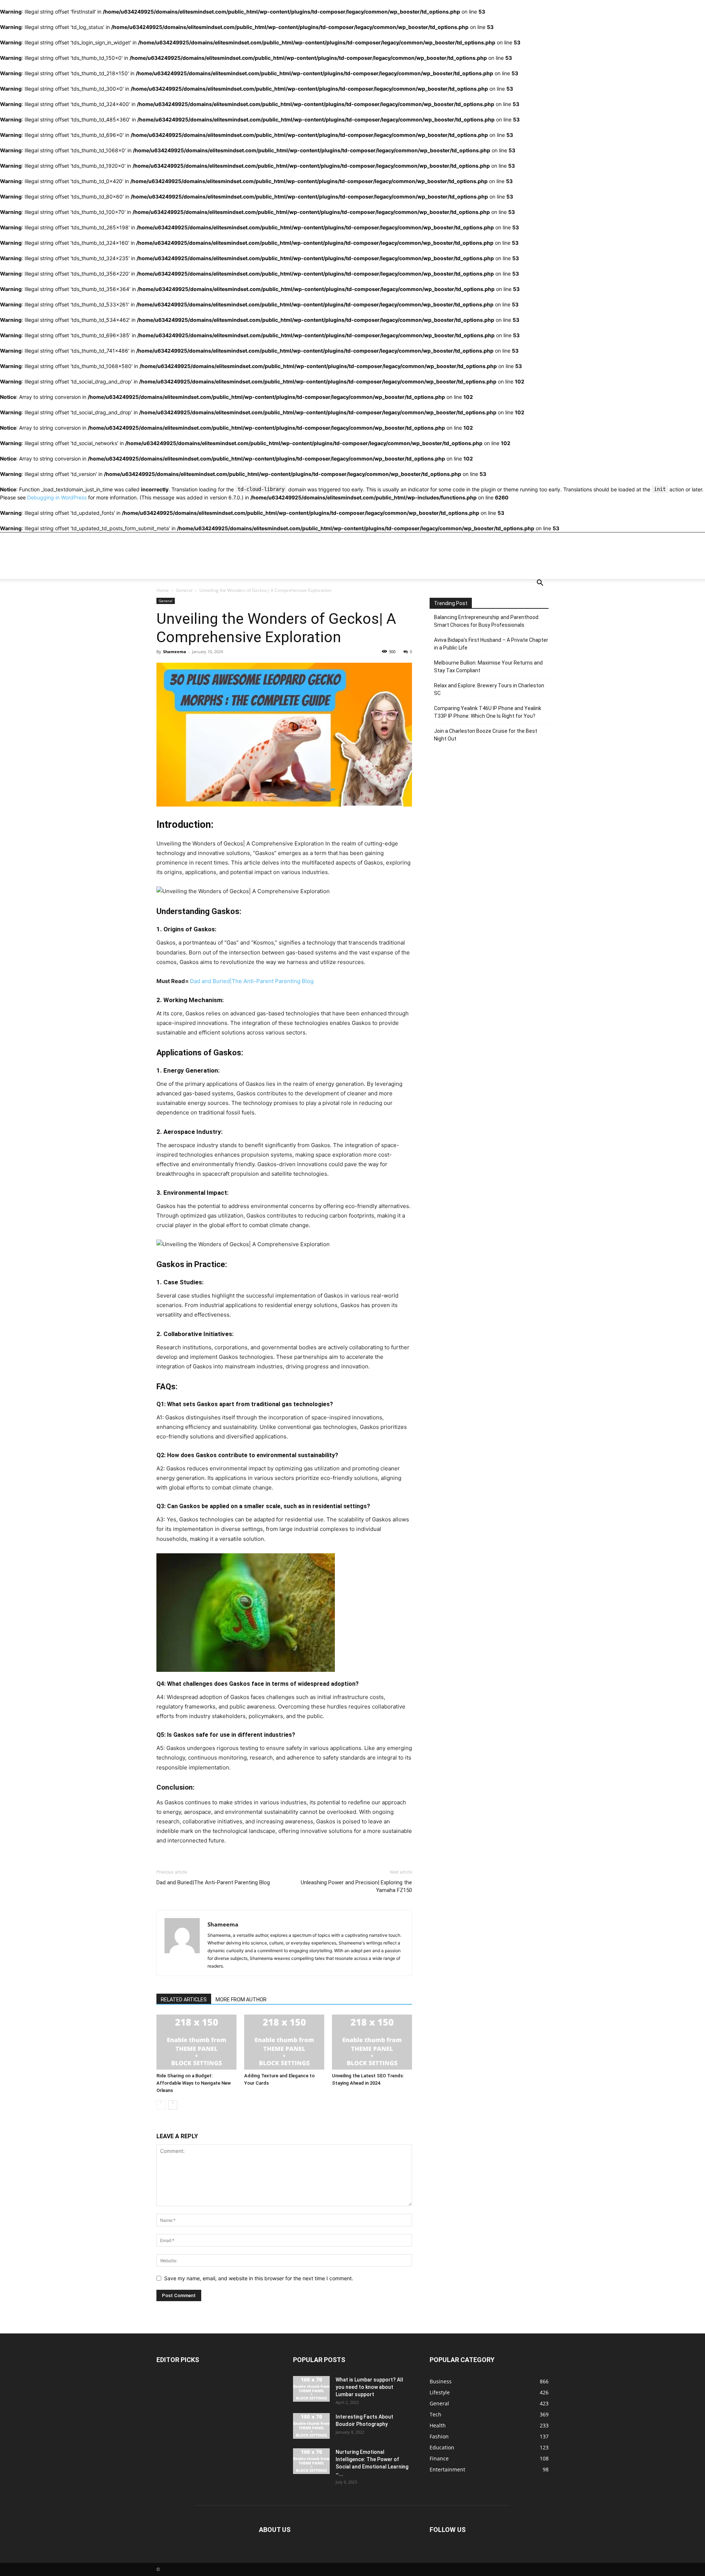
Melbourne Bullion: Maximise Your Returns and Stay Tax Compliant (488, 667)
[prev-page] (161, 2105)
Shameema (175, 652)
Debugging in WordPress (57, 497)
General (184, 590)
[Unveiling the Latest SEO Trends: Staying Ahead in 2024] (372, 2042)
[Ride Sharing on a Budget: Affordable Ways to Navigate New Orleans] (196, 2042)
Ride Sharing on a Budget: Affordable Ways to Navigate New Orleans (194, 2083)
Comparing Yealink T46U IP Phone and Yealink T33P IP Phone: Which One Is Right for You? (488, 712)
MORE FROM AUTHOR (241, 2000)
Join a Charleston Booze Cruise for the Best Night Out (486, 735)
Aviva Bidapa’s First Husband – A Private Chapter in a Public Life (491, 644)
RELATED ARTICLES (184, 2000)
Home (163, 590)
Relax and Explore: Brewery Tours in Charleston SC (489, 689)
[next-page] (173, 2105)
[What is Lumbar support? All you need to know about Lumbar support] (311, 2389)
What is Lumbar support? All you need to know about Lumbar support (369, 2387)
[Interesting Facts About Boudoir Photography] (311, 2426)
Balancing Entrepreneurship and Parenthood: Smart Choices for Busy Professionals (487, 621)
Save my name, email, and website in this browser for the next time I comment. (259, 2278)
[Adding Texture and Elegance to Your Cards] (284, 2042)
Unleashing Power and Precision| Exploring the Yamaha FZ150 (356, 1886)
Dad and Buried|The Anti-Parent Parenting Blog (252, 981)
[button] (540, 584)
